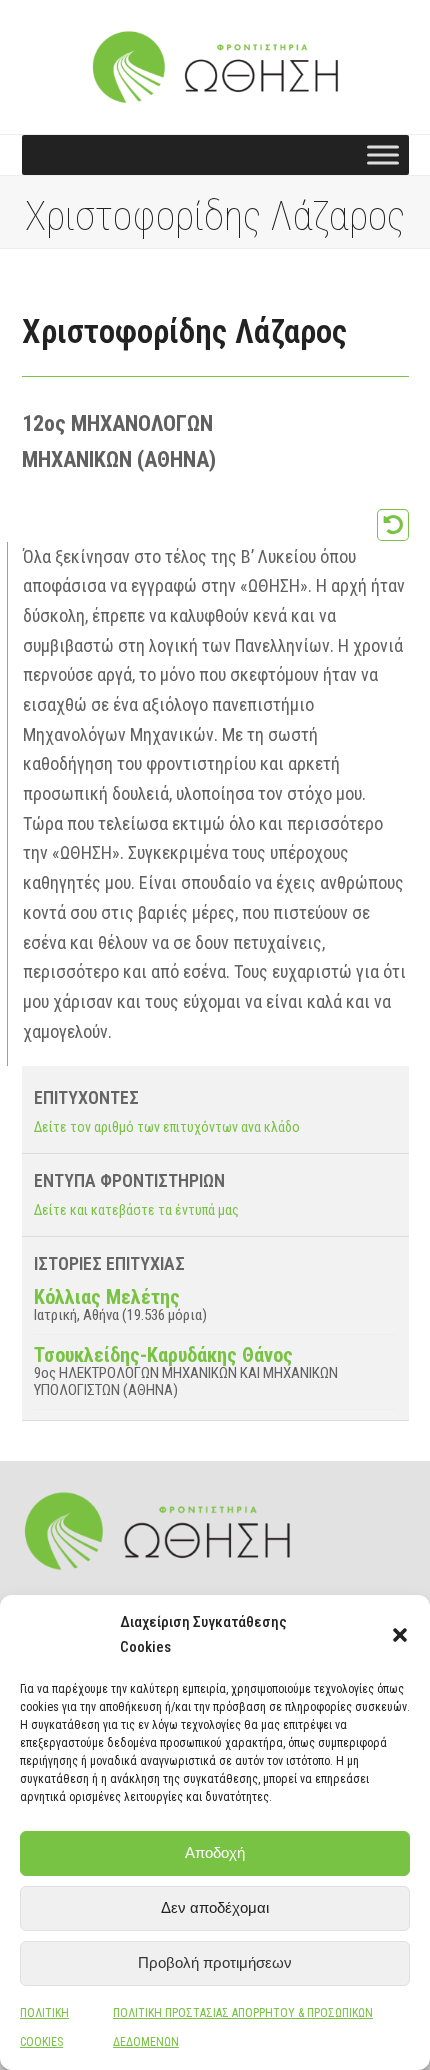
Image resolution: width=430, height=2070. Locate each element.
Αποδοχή (215, 1852)
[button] (400, 1635)
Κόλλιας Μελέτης (107, 1297)
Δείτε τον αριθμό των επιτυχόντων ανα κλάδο (167, 1127)
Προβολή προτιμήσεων (215, 1962)
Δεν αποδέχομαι (215, 1907)
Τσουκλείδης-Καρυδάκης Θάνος (163, 1355)
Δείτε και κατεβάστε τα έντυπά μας (136, 1210)
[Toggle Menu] (383, 155)
